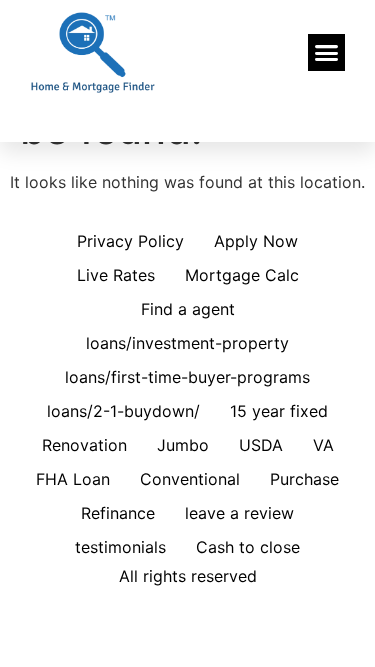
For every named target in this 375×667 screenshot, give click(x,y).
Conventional (190, 479)
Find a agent (188, 309)
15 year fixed (279, 411)
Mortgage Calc (242, 275)
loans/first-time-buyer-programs (187, 377)
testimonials (120, 547)
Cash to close (248, 547)
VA (323, 445)
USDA (261, 445)
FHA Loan (73, 479)
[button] (327, 53)
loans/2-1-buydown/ (123, 411)
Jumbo (183, 445)
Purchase (304, 479)
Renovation (84, 445)
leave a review (239, 513)
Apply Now (256, 241)
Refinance (118, 513)
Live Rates (116, 275)
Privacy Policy (130, 241)
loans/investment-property (187, 343)
